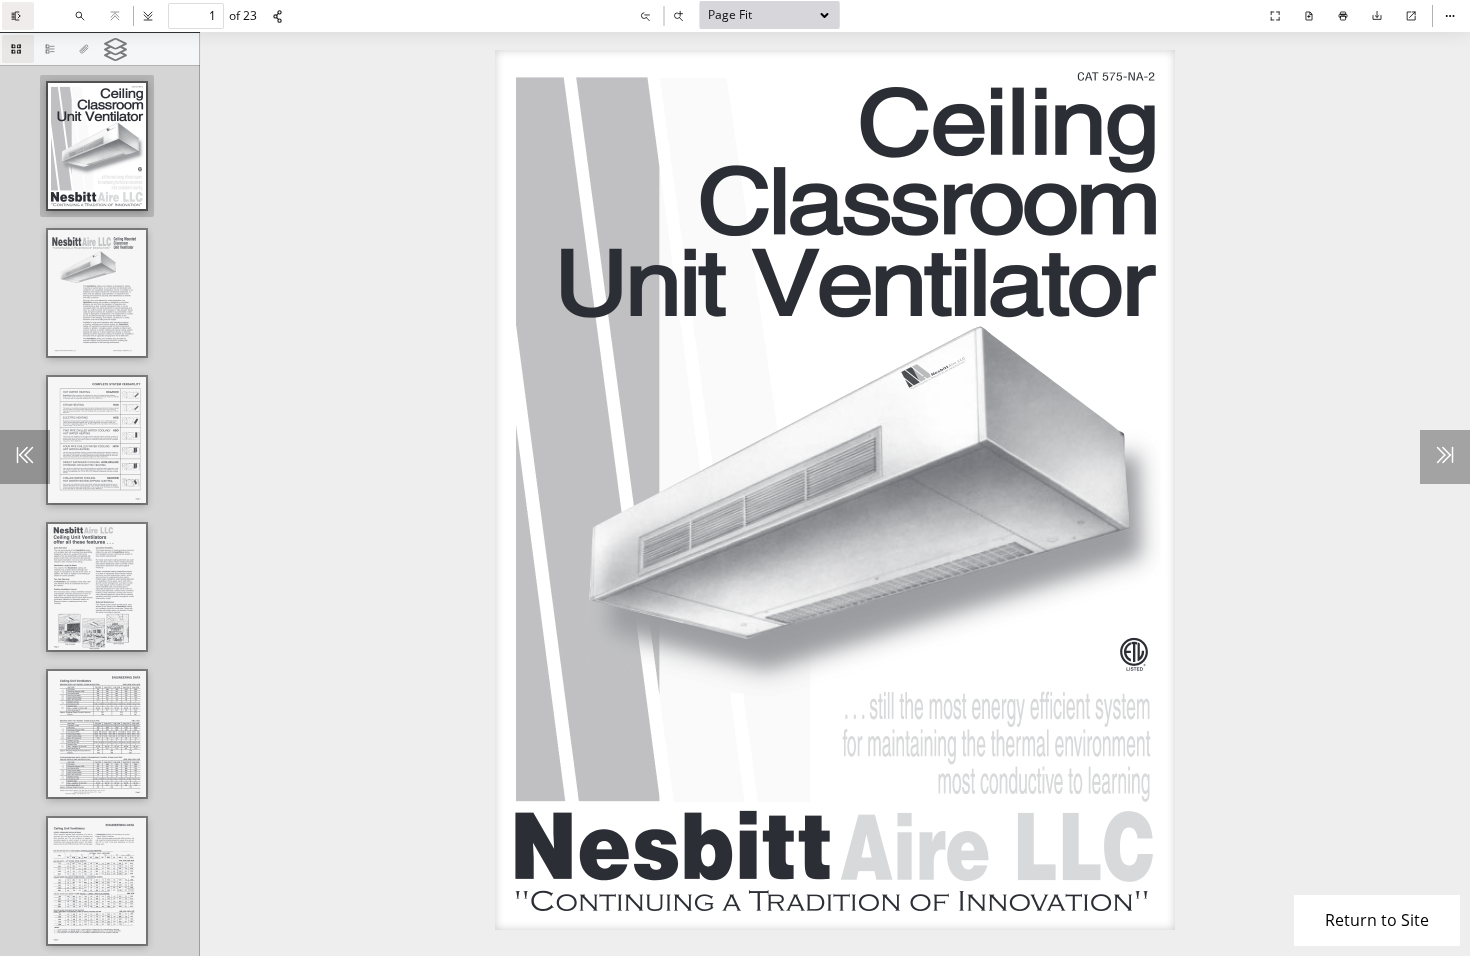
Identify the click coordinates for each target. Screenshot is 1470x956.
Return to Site (1377, 920)
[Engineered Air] (1235, 30)
